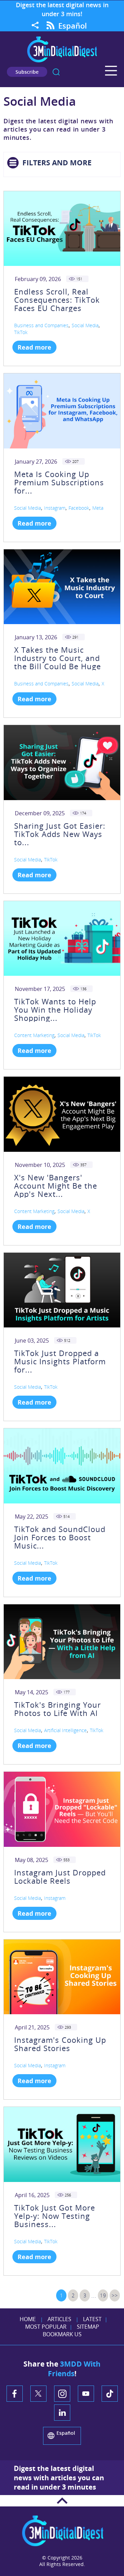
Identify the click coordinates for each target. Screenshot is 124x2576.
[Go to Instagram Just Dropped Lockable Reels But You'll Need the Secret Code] (62, 1809)
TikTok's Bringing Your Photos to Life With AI (58, 1709)
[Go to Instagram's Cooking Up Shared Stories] (62, 1977)
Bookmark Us (62, 2334)
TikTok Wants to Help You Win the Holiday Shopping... (55, 1010)
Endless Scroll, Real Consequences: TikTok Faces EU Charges (57, 300)
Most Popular (46, 2327)
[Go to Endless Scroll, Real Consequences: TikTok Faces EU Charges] (62, 229)
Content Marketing (34, 1035)
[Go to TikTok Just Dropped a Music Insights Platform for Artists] (62, 1290)
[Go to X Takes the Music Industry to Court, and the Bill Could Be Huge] (62, 587)
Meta (98, 508)
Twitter (38, 2394)
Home (28, 2319)
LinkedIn (62, 2413)
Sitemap (88, 2327)
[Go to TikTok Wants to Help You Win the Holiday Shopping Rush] (62, 938)
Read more (34, 347)
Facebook (79, 508)
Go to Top (62, 2501)
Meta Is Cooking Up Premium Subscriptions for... (59, 482)
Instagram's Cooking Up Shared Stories (60, 2044)
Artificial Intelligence (65, 1730)
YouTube (86, 2394)
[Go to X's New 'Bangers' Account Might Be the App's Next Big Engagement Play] (62, 1114)
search (56, 72)
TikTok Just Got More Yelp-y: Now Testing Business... (55, 2216)
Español (73, 25)
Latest (92, 2319)
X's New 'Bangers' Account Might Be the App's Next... (56, 1186)
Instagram (55, 508)
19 (103, 2295)
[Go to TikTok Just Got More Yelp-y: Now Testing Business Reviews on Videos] (62, 2144)
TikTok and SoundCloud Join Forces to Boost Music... (60, 1537)
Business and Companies (41, 325)
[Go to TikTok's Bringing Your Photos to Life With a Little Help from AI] (62, 1642)
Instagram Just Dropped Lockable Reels (60, 1876)
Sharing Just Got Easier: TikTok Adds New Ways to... (60, 834)
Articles (59, 2319)
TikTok (21, 332)
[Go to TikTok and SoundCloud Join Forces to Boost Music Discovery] (62, 1466)
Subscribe (27, 72)
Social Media (85, 325)
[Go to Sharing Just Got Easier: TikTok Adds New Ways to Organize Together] (62, 762)
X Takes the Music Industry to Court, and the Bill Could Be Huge (58, 658)
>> (115, 2295)
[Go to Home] (62, 61)
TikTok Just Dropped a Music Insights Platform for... (60, 1361)
